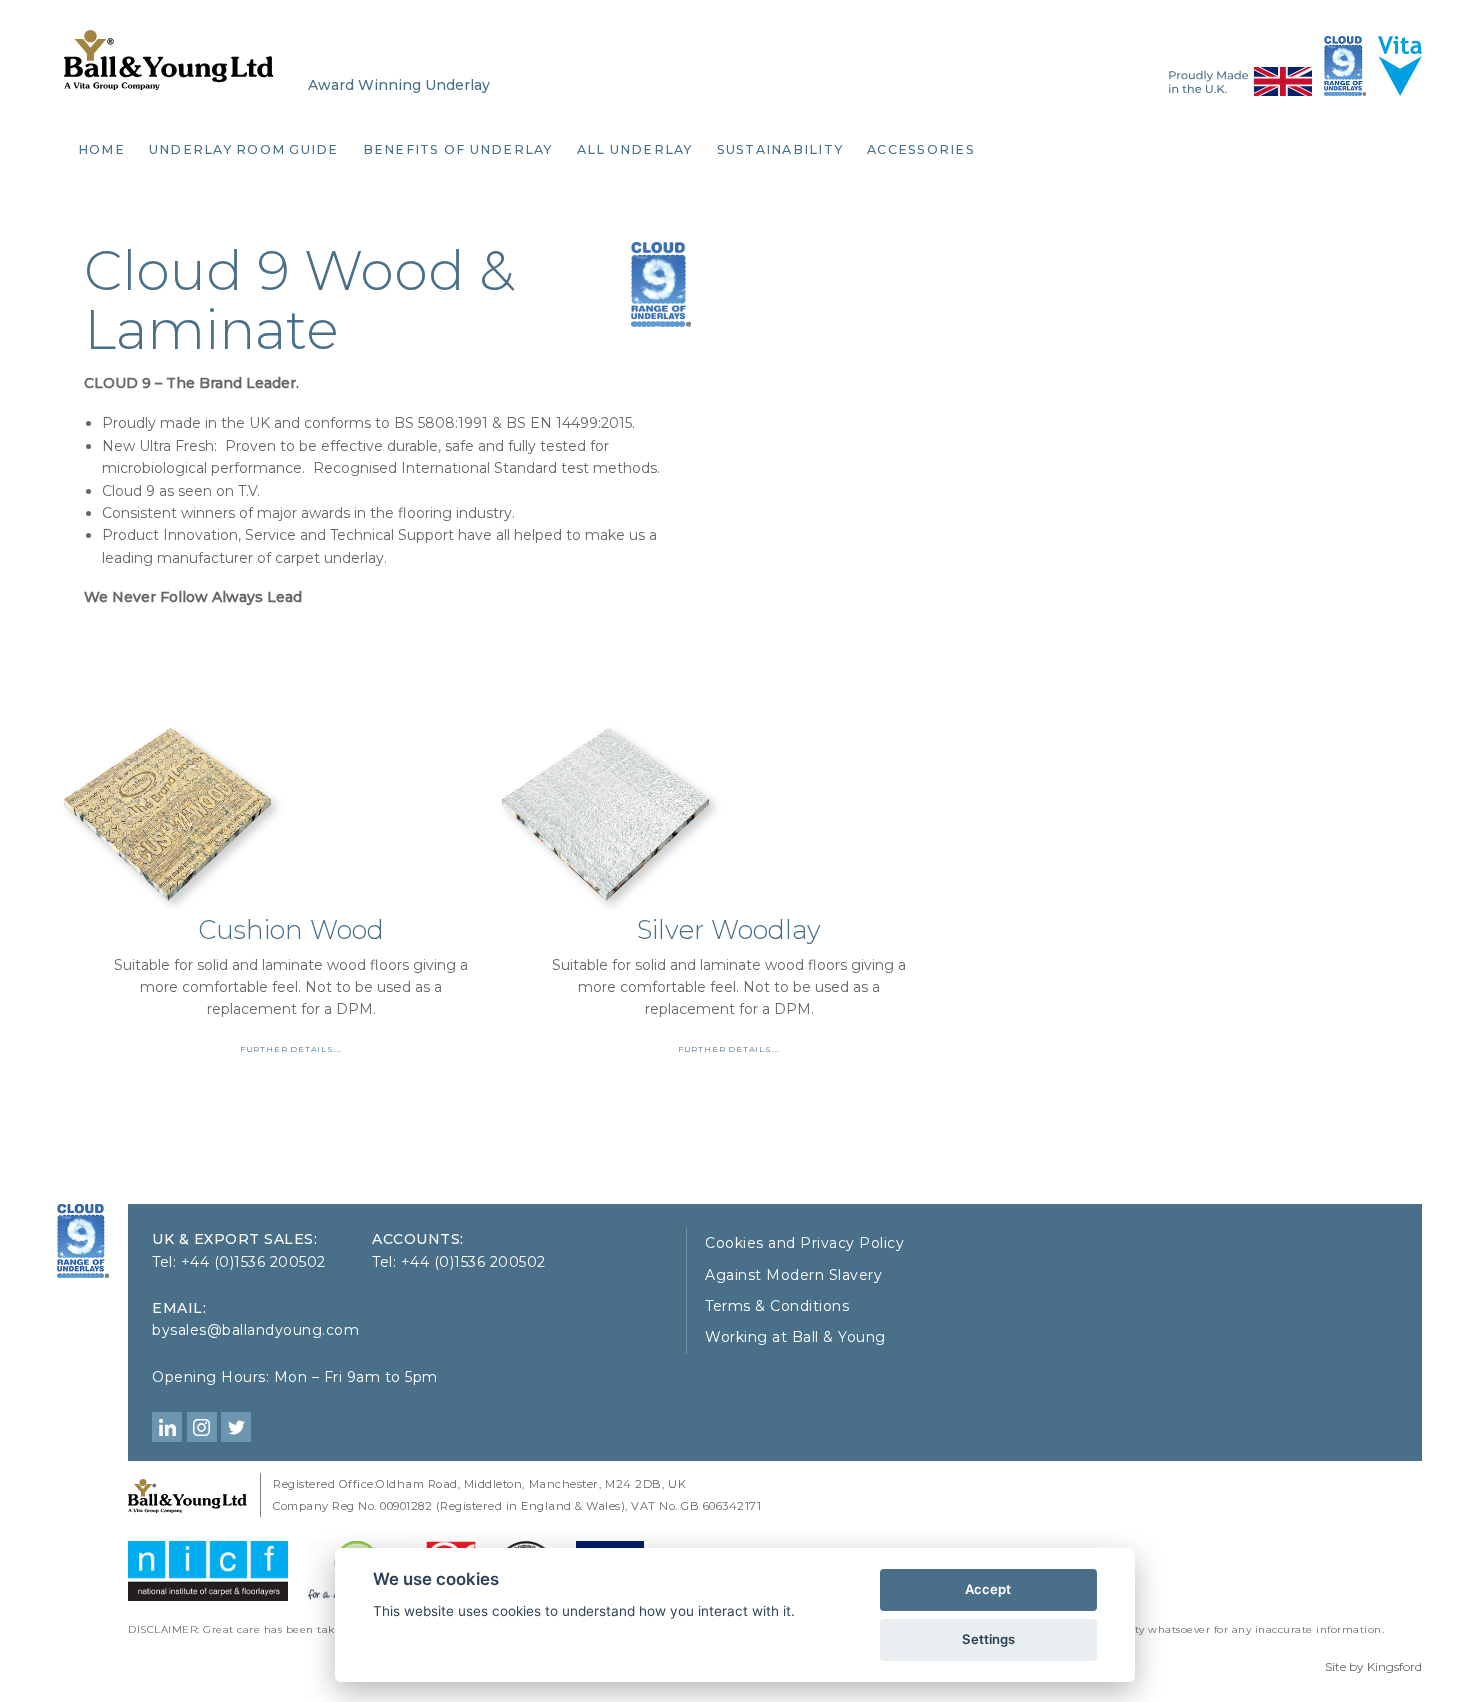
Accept (988, 1589)
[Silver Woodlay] (729, 762)
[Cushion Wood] (291, 762)
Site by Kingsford (1373, 1666)
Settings (988, 1639)
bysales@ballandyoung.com (255, 1330)
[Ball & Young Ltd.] (83, 1241)
